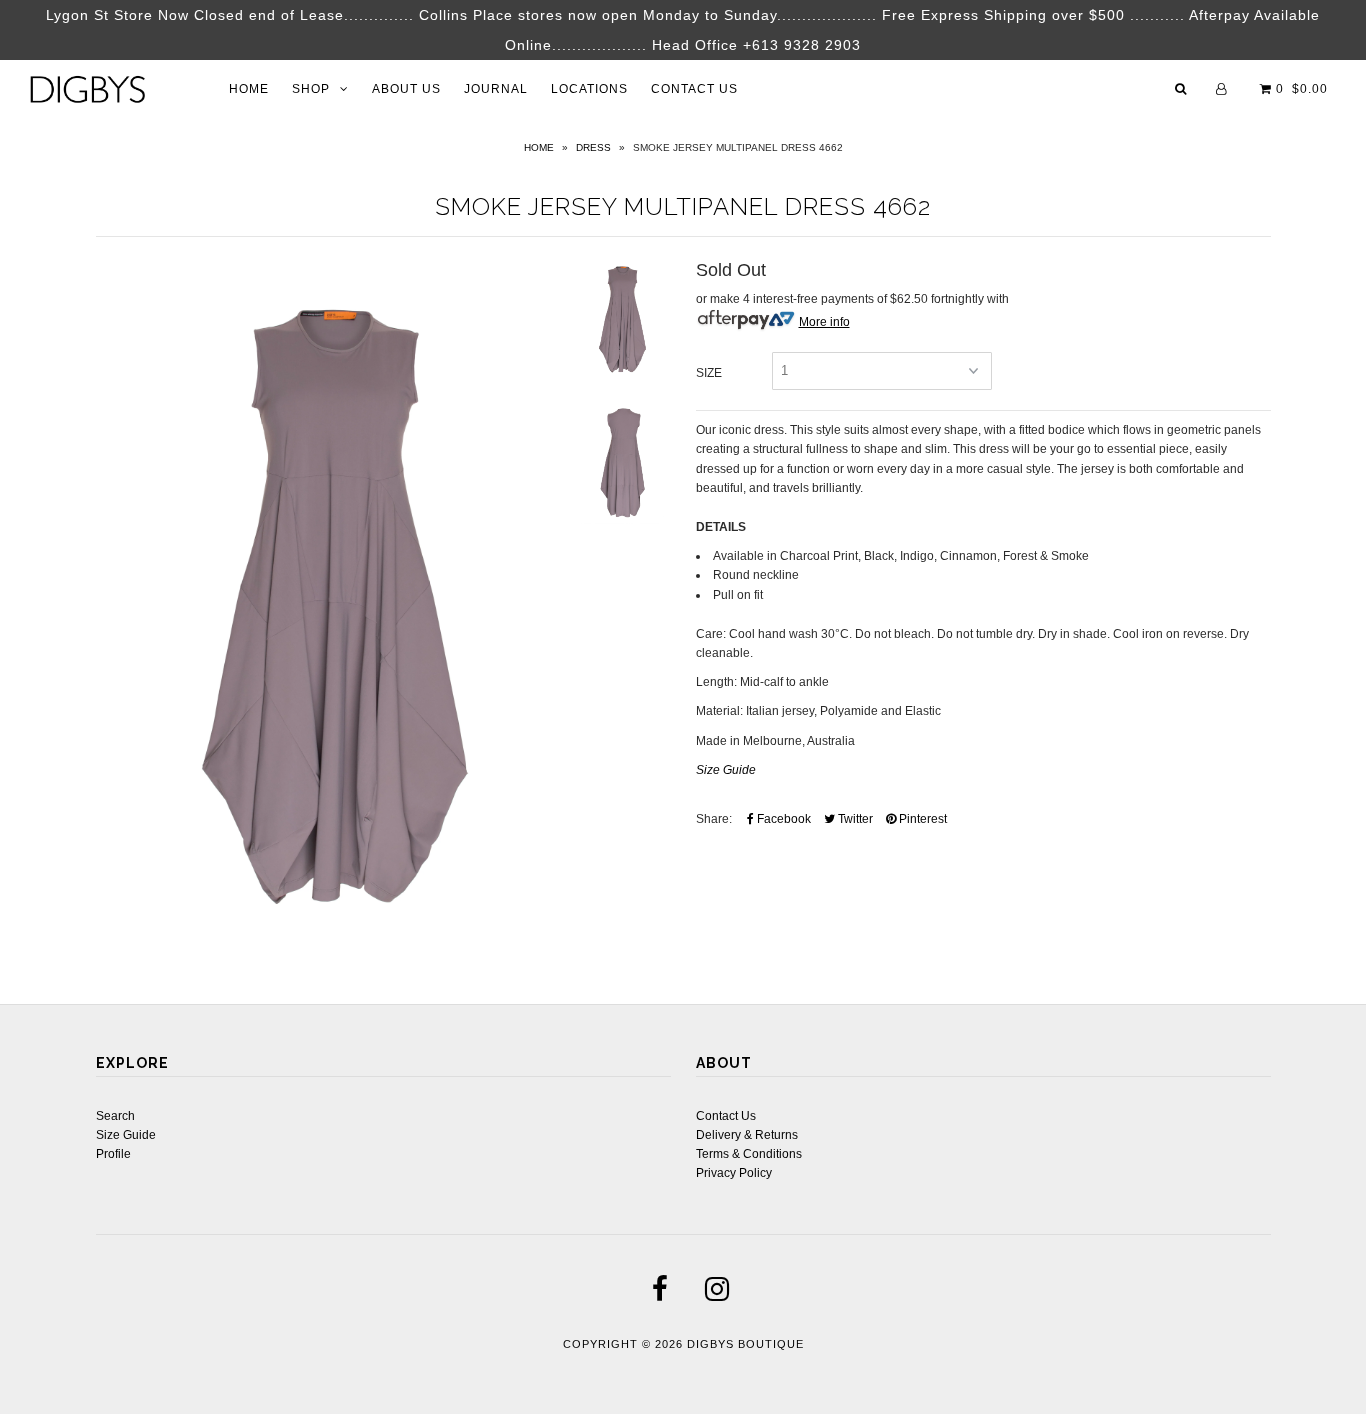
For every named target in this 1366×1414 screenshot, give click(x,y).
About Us (406, 89)
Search (115, 1116)
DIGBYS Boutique (745, 1344)
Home (249, 89)
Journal (496, 89)
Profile (113, 1154)
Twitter (854, 819)
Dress (593, 147)
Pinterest (921, 819)
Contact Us (694, 89)
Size (709, 373)
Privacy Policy (734, 1173)
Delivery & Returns (747, 1135)
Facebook (782, 819)
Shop (311, 89)
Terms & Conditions (749, 1154)
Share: (714, 819)
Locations (589, 89)
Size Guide (126, 1135)
